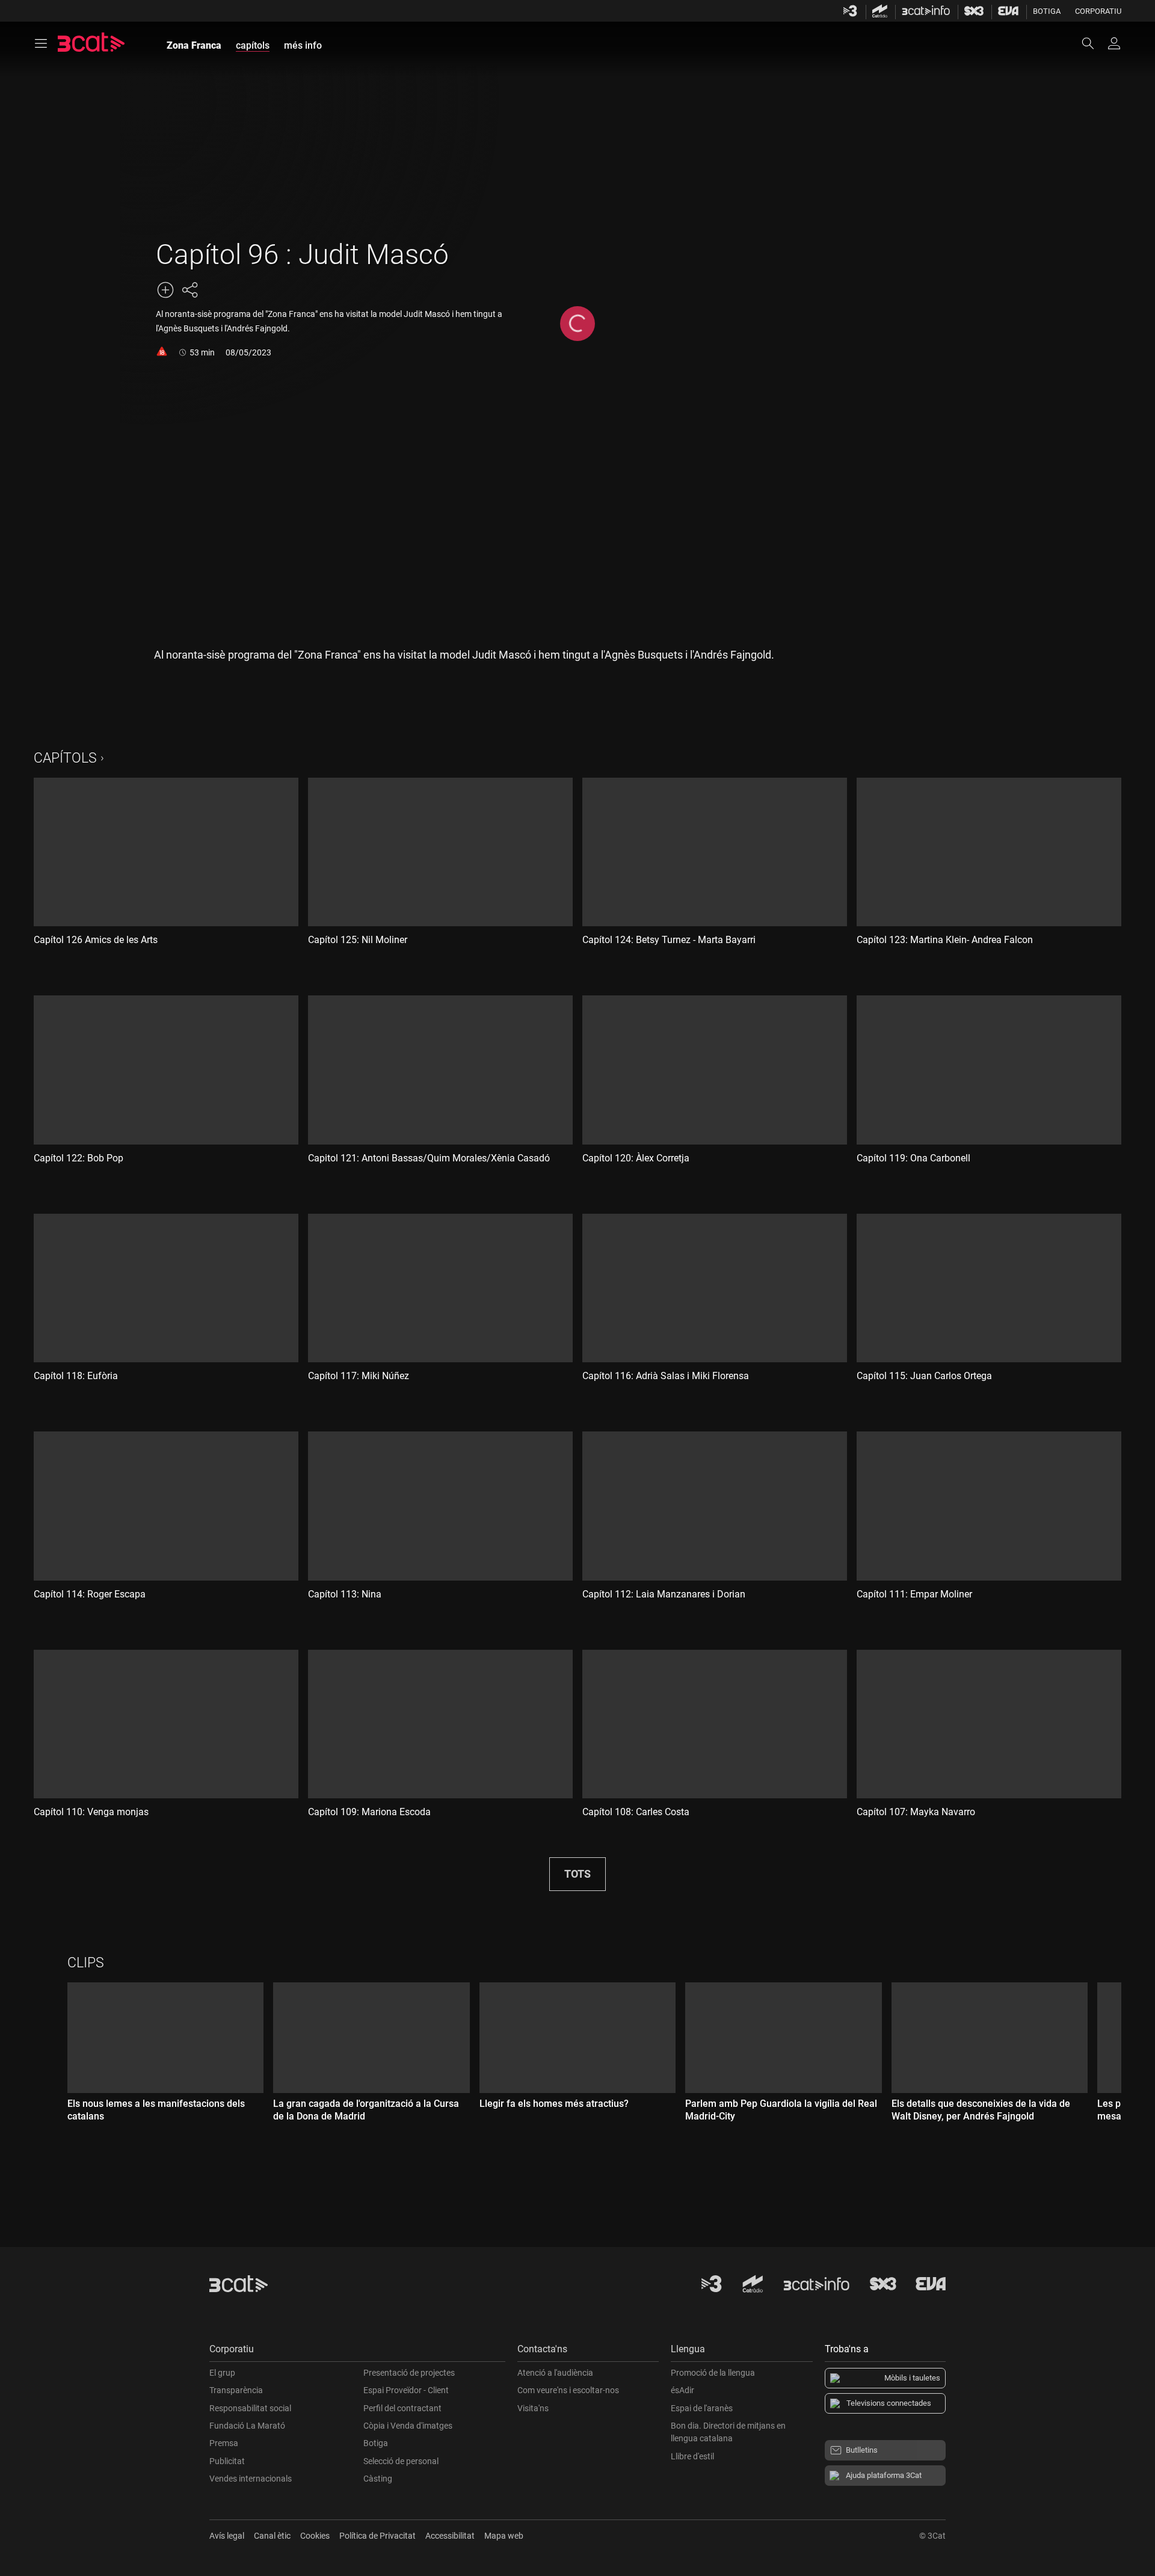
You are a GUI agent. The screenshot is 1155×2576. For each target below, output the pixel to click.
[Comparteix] (189, 290)
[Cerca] (1094, 43)
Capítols (65, 758)
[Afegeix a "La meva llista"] (165, 290)
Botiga (1047, 11)
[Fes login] (1114, 43)
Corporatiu (1098, 11)
